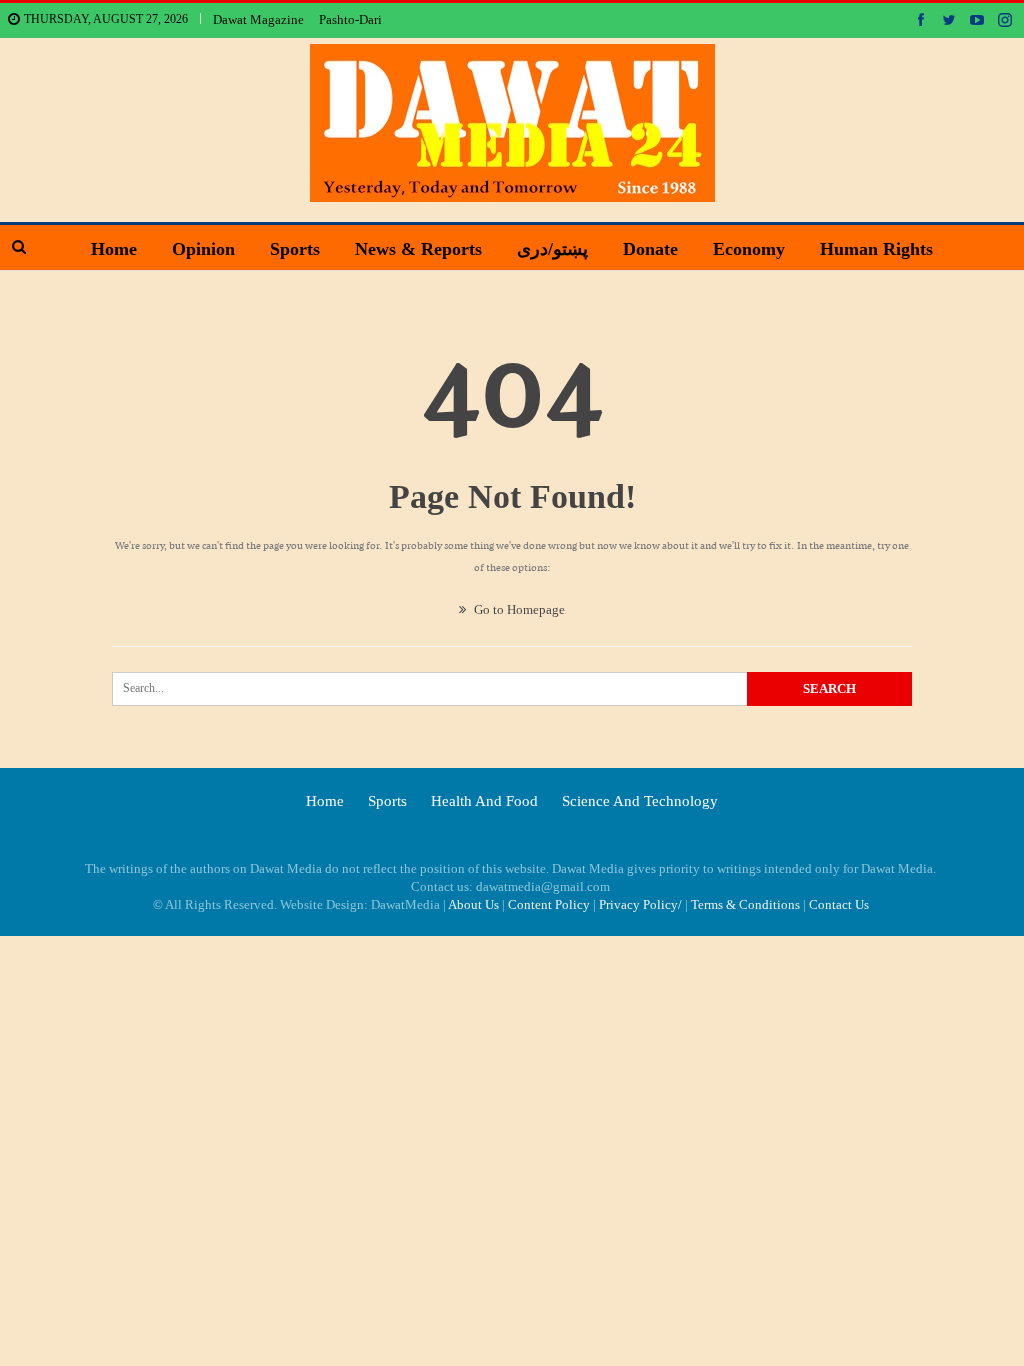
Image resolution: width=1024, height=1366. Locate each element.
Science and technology (640, 801)
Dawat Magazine (258, 19)
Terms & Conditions (745, 904)
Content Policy (549, 904)
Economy (749, 249)
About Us (473, 904)
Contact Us (839, 904)
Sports (295, 249)
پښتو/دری (552, 249)
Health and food (484, 801)
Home (114, 249)
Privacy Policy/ (640, 904)
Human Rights (876, 249)
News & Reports (418, 249)
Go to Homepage (518, 609)
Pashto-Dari (350, 19)
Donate (650, 249)
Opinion (203, 249)
